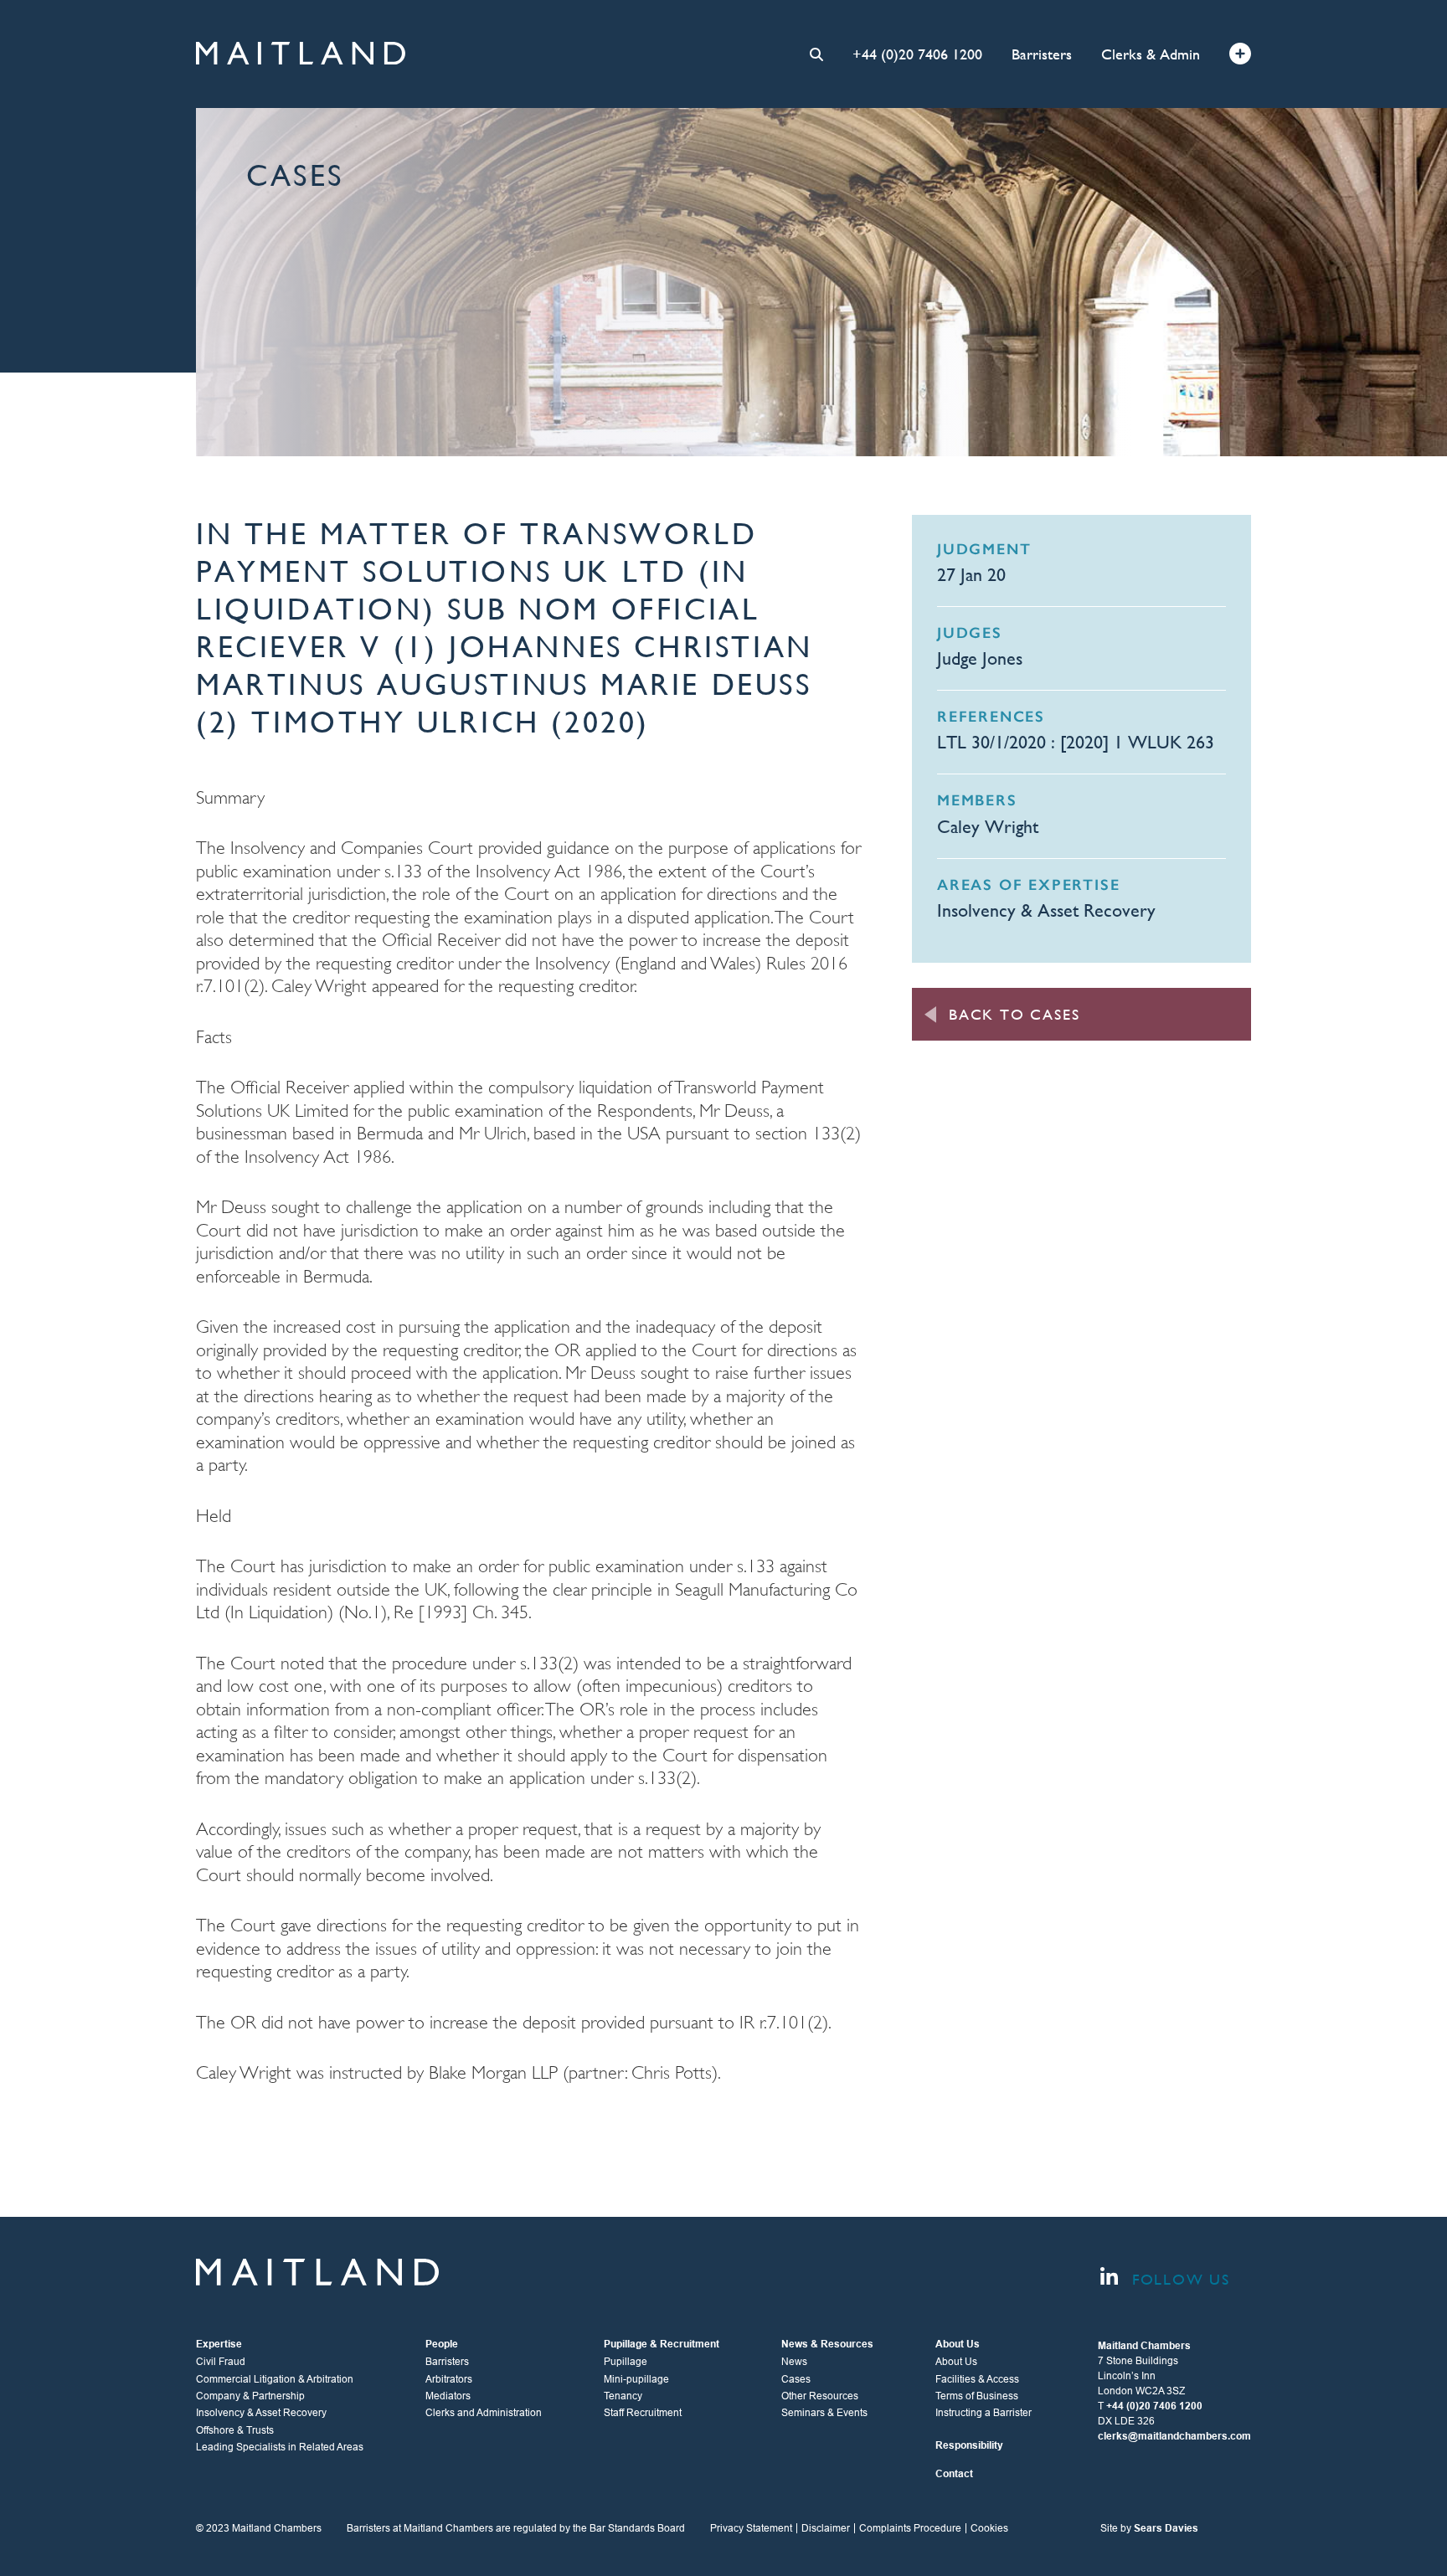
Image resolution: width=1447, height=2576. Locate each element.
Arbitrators (449, 2379)
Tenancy (623, 2396)
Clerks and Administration (484, 2413)
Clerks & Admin (1151, 54)
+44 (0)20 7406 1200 (917, 54)
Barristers (1042, 54)
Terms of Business (977, 2396)
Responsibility (969, 2445)
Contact (954, 2474)
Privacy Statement (751, 2528)
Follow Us (1178, 2279)
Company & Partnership (250, 2396)
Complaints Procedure (910, 2528)
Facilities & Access (977, 2379)
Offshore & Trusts (235, 2430)
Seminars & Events (824, 2413)
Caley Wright (988, 827)
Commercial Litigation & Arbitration (275, 2379)
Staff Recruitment (643, 2413)
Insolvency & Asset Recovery (1046, 910)
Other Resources (820, 2396)
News (794, 2362)
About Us (956, 2362)
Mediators (448, 2396)
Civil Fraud (221, 2362)
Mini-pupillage (636, 2379)
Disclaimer (826, 2528)
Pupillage (626, 2362)
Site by (1149, 2528)
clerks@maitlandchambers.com (1174, 2436)
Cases (796, 2379)
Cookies (989, 2528)
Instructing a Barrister (984, 2413)
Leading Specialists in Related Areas (280, 2447)
